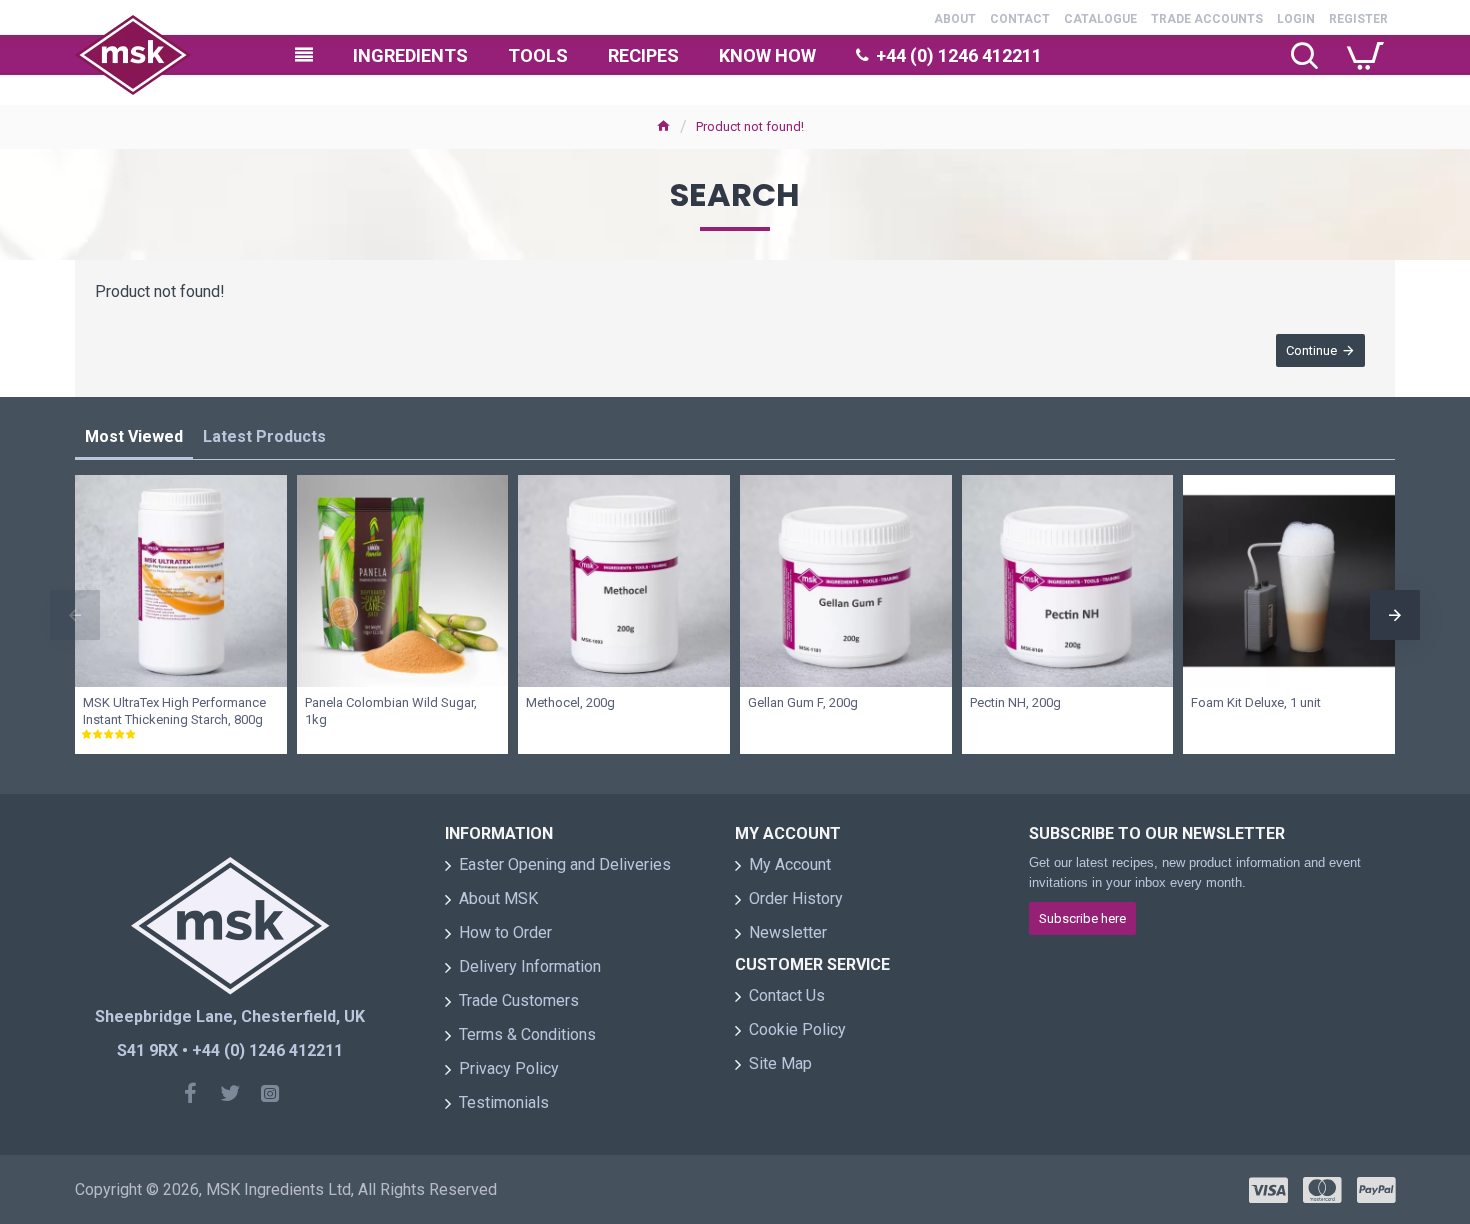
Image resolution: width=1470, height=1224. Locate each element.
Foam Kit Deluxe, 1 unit (1256, 702)
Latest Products (264, 436)
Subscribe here (1082, 918)
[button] (75, 615)
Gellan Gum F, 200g (803, 702)
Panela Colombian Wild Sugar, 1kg (391, 711)
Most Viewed (134, 436)
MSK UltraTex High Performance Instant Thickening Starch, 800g (174, 711)
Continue (1311, 350)
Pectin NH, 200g (1015, 702)
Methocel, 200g (570, 702)
